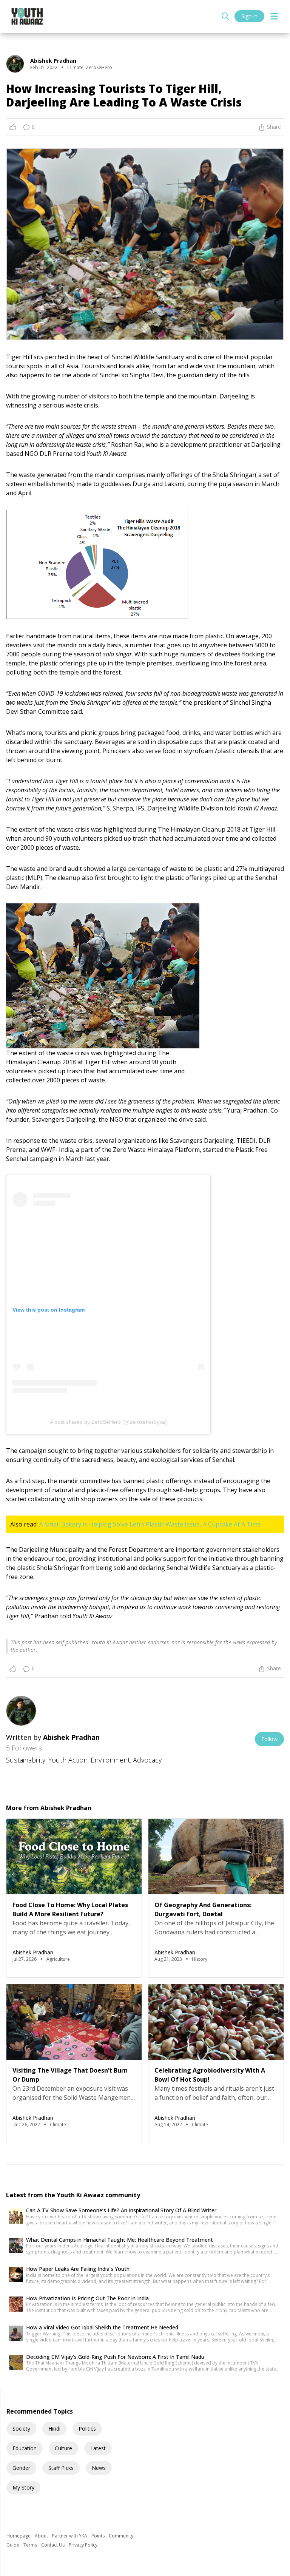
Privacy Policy (83, 2545)
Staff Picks (61, 2468)
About (42, 2536)
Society (21, 2429)
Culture (63, 2448)
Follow (269, 1739)
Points (99, 2536)
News (99, 2468)
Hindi (54, 2429)
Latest (98, 2448)
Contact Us (53, 2545)
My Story (23, 2487)
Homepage (19, 2536)
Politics (87, 2429)
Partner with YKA (70, 2536)
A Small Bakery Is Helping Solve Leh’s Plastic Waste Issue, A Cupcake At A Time (150, 1524)
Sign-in (249, 16)
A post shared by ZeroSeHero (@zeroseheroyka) (108, 1422)
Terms (31, 2545)
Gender (21, 2468)
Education (25, 2448)
